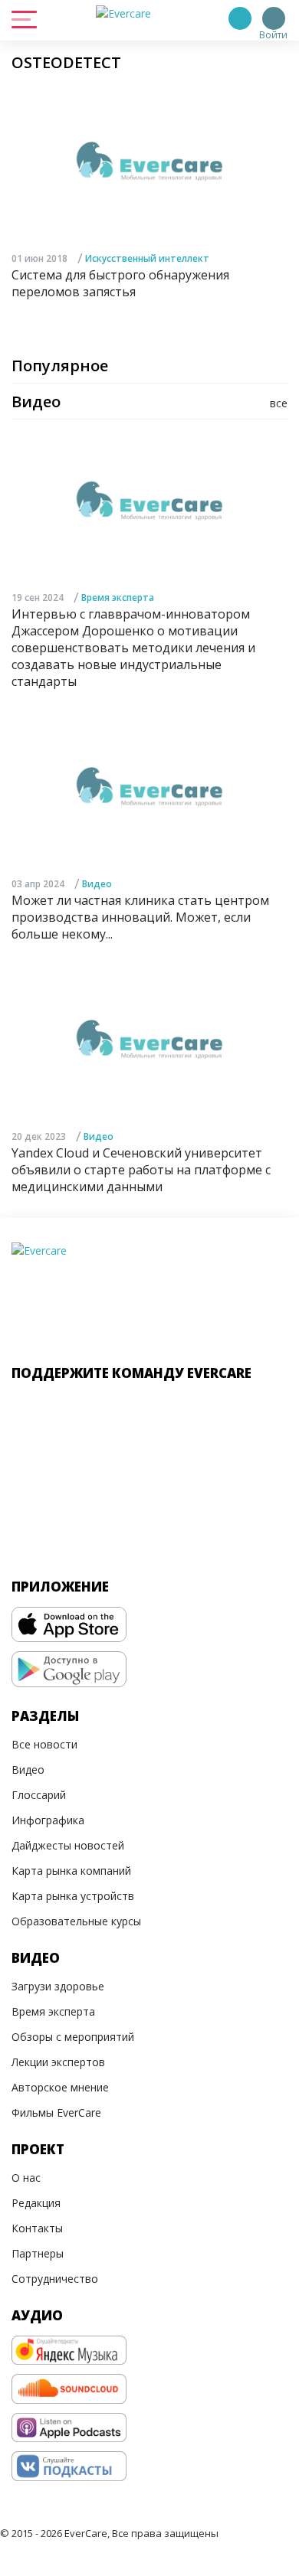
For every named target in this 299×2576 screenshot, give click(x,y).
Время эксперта (118, 597)
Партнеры (38, 2253)
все (279, 403)
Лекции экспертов (58, 2062)
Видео (97, 884)
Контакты (37, 2228)
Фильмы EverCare (56, 2112)
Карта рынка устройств (73, 1896)
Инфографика (48, 1820)
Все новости (44, 1744)
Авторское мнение (60, 2087)
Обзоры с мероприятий (73, 2037)
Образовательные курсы (76, 1921)
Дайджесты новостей (68, 1845)
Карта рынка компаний (71, 1871)
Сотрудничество (55, 2279)
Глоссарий (39, 1795)
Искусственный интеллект (147, 258)
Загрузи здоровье (58, 1986)
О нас (26, 2178)
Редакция (36, 2203)
